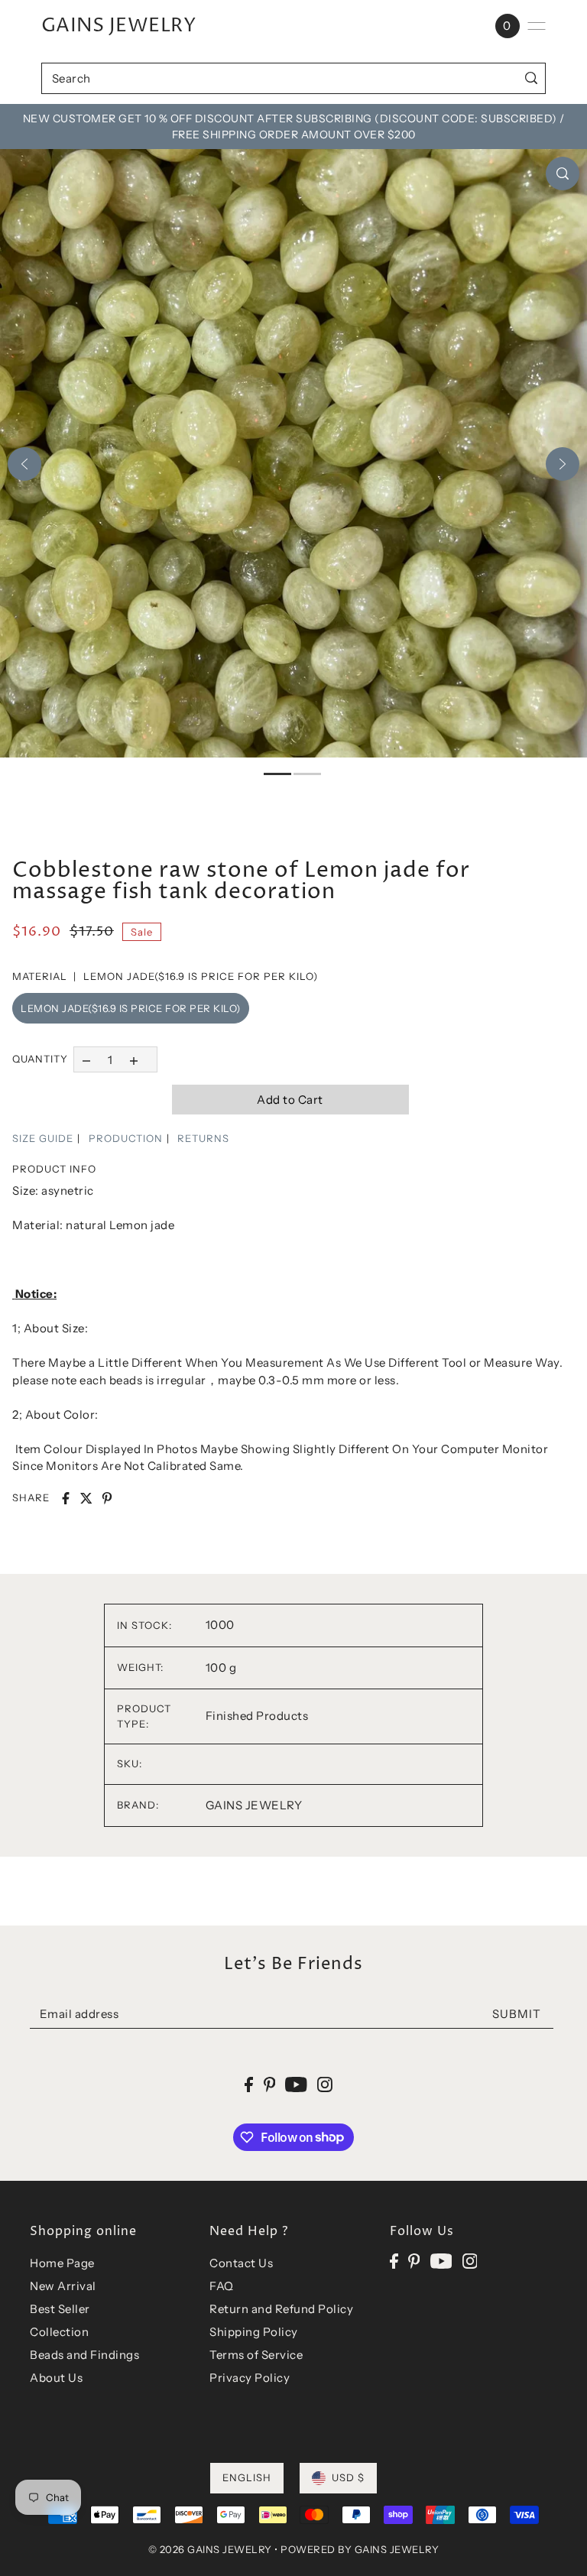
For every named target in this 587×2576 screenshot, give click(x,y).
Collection (59, 2332)
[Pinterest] (414, 2261)
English (247, 2477)
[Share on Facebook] (66, 1498)
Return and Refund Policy (281, 2309)
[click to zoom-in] (563, 174)
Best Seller (60, 2309)
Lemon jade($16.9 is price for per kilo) (131, 1008)
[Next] (563, 464)
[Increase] (134, 1059)
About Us (56, 2378)
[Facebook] (394, 2261)
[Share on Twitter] (86, 1498)
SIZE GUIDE (43, 1138)
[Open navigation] (537, 26)
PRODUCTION (126, 1138)
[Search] (531, 78)
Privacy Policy (250, 2378)
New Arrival (63, 2286)
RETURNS (203, 1138)
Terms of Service (256, 2355)
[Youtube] (441, 2261)
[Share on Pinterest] (107, 1498)
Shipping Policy (254, 2332)
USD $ (348, 2477)
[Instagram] (470, 2261)
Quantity (40, 1059)
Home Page (62, 2263)
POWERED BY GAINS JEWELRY (360, 2549)
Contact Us (241, 2263)
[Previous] (24, 464)
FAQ (222, 2286)
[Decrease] (86, 1059)
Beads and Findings (84, 2355)
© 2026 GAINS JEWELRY (210, 2549)
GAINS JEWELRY (119, 26)
